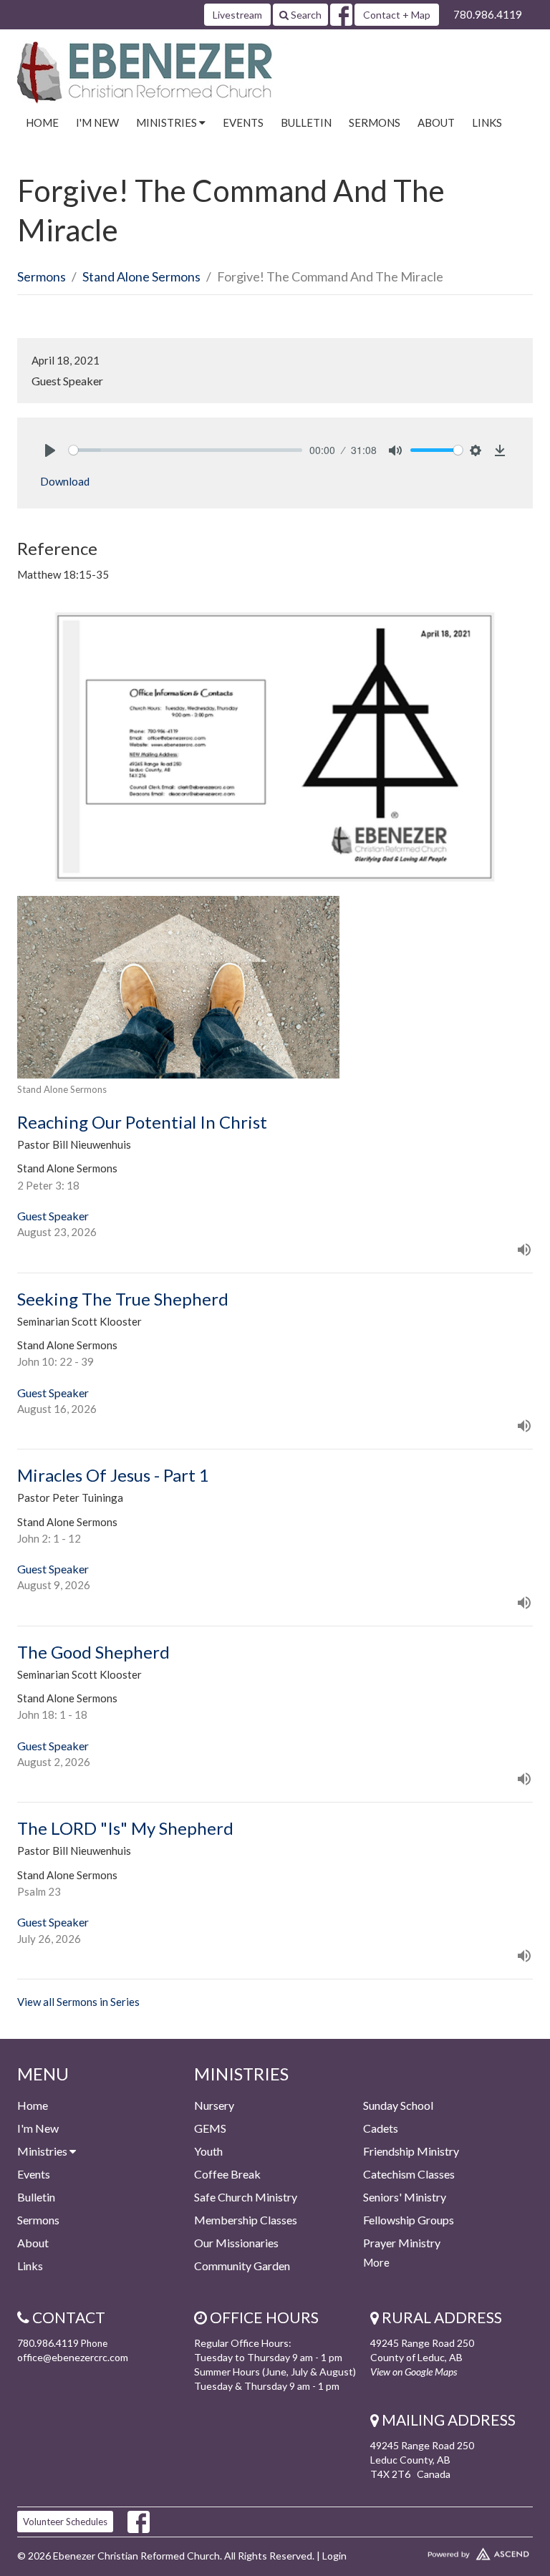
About (436, 122)
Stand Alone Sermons (141, 276)
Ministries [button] (168, 122)
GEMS (210, 2128)
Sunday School (398, 2105)
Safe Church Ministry (246, 2197)
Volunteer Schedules (65, 2522)
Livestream (237, 15)
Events (243, 122)
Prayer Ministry (402, 2243)
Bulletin (306, 122)
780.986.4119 (488, 14)
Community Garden (242, 2266)
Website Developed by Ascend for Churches (452, 2551)
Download (65, 481)
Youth (208, 2151)
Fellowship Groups (409, 2220)
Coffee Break (227, 2174)
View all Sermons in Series (78, 2002)
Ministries (43, 2151)
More (376, 2262)
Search (305, 15)
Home (42, 122)
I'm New (97, 122)
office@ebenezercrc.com (73, 2357)
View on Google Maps (414, 2372)
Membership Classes (246, 2220)
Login (334, 2556)
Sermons (375, 122)
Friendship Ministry (411, 2151)
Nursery (214, 2105)
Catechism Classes (409, 2174)
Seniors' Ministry (405, 2197)
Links (487, 122)
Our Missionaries (236, 2243)
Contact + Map (397, 15)
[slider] (185, 450)
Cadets (381, 2128)
